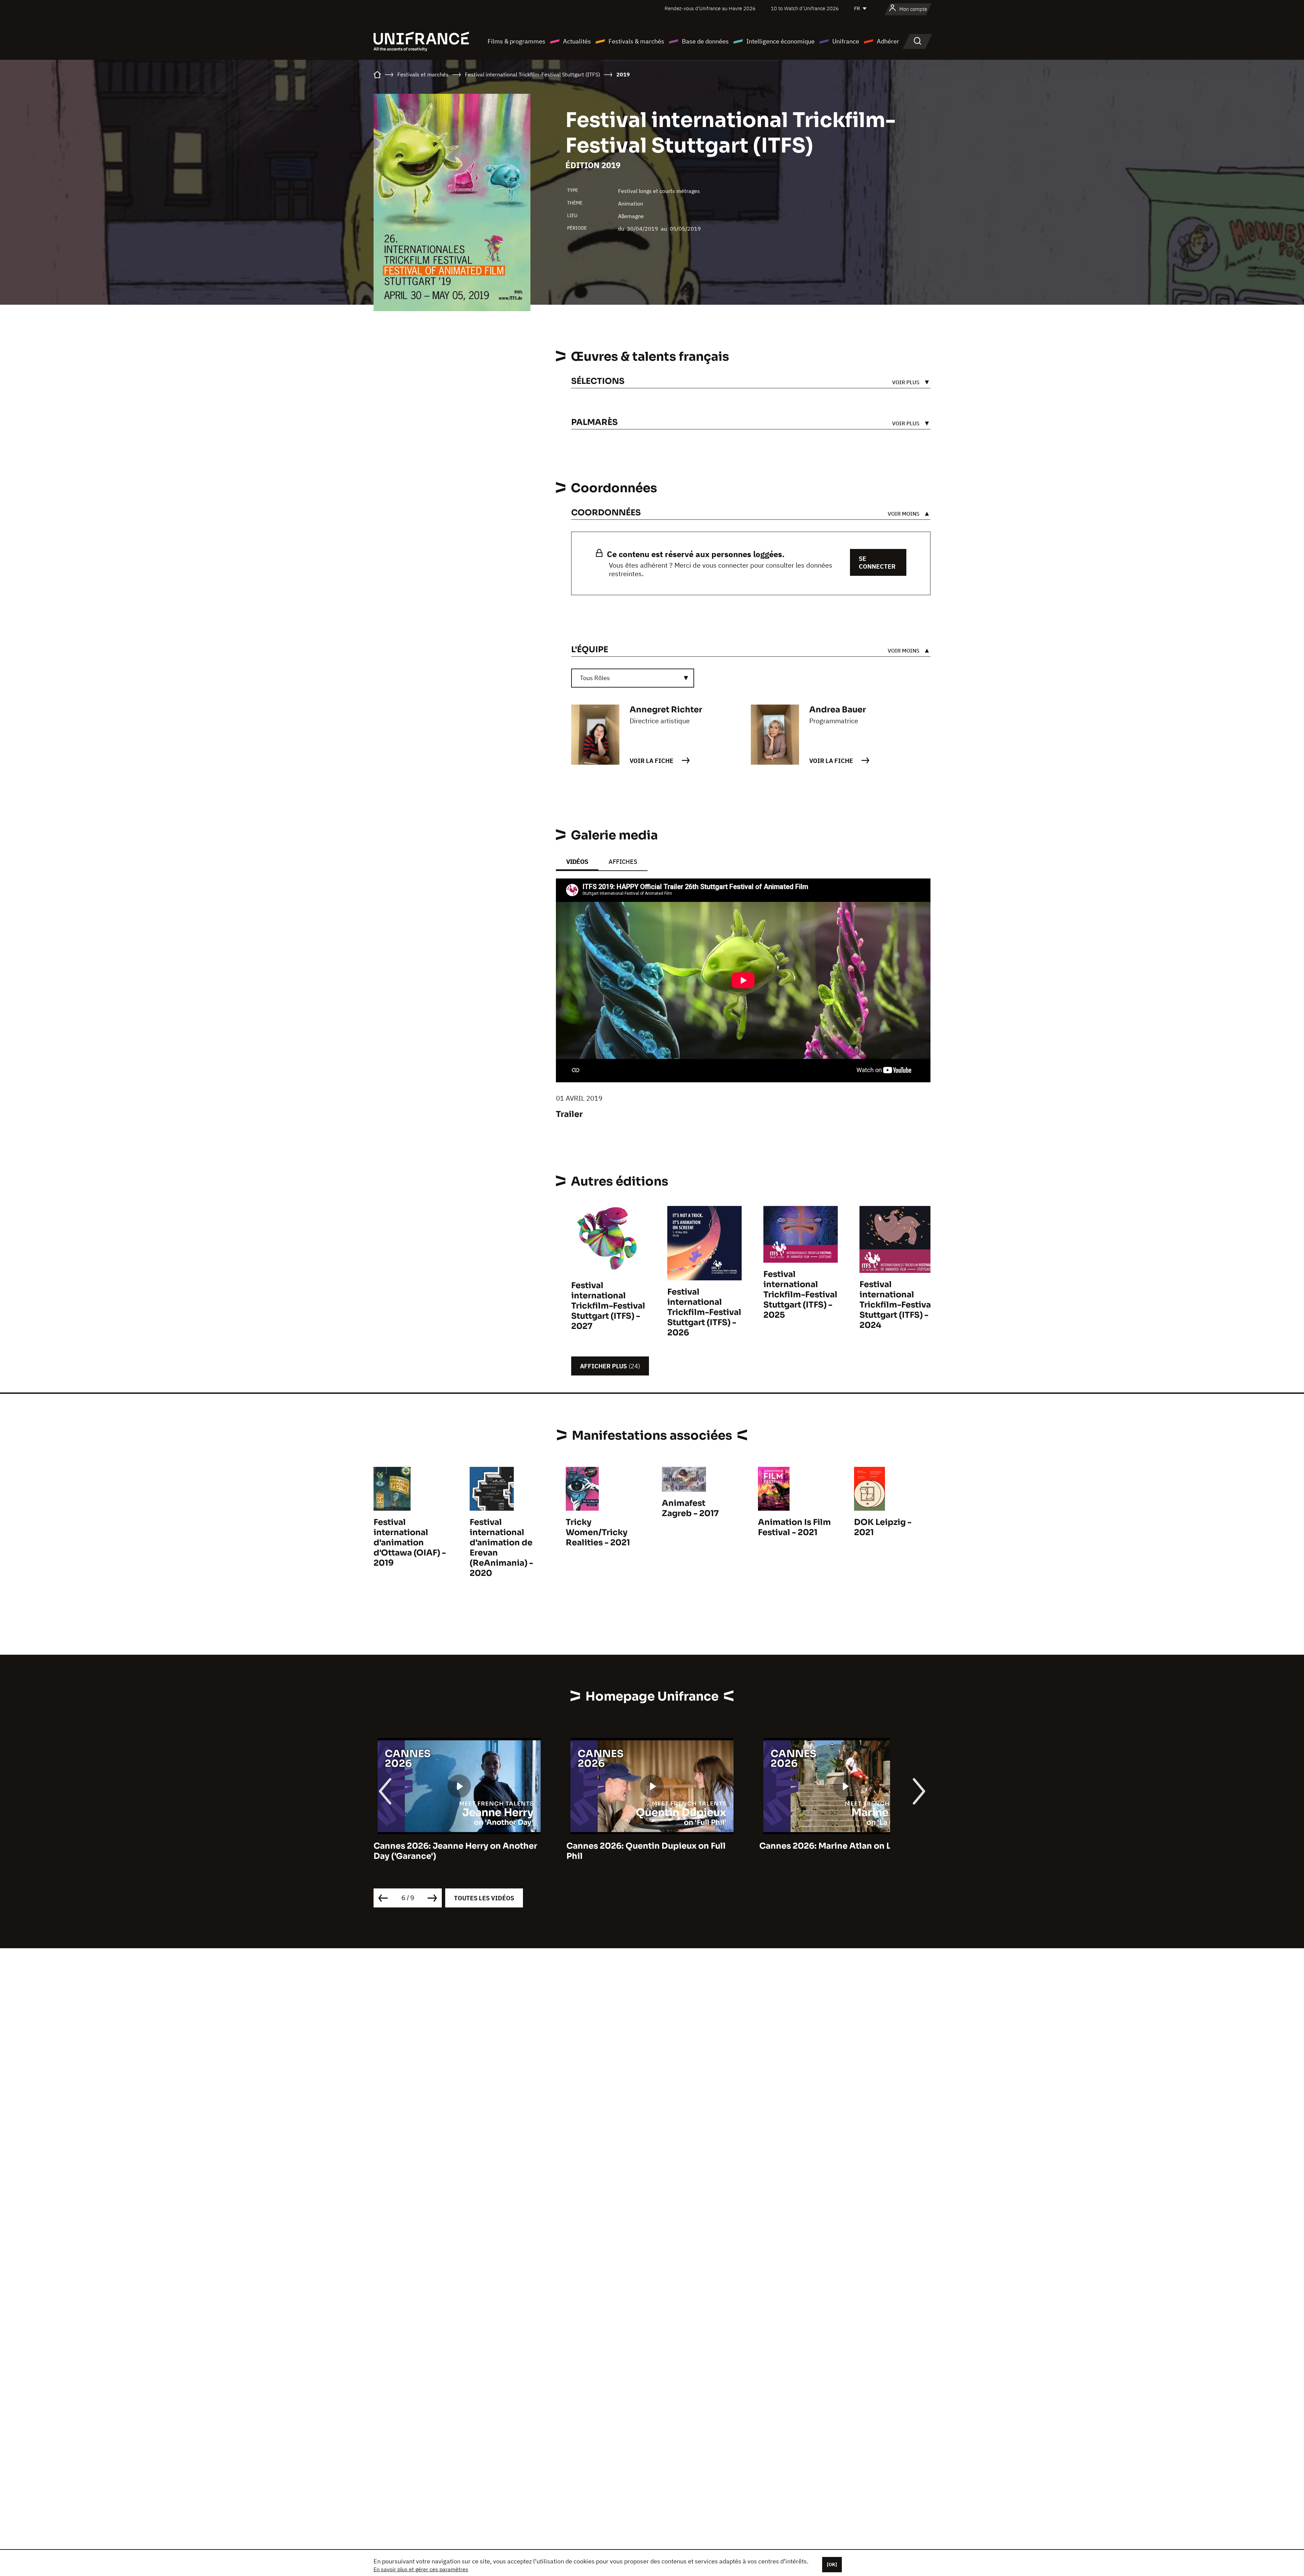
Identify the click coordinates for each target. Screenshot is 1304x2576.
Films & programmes (517, 41)
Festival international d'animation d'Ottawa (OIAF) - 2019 (410, 1543)
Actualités (577, 41)
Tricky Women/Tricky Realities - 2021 (598, 1532)
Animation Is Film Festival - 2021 (794, 1527)
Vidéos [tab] (577, 862)
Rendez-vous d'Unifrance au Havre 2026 (710, 8)
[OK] (832, 2564)
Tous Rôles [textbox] (595, 678)
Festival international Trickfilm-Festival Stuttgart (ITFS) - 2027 (608, 1306)
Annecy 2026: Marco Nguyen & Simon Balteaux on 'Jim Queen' (838, 1851)
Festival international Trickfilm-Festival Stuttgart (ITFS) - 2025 (800, 1295)
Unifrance (846, 41)
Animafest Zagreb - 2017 (690, 1508)
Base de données (705, 41)
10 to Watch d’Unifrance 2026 (805, 8)
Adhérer (888, 41)
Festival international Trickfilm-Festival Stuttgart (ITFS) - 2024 (896, 1305)
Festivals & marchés (636, 41)
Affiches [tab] (623, 862)
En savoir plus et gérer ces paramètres (421, 2569)
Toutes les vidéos (484, 1898)
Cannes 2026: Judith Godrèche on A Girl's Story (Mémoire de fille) (642, 1851)
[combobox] (633, 678)
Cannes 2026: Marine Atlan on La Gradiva (459, 1846)
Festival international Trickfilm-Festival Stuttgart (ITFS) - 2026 (704, 1312)
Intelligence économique (781, 41)
